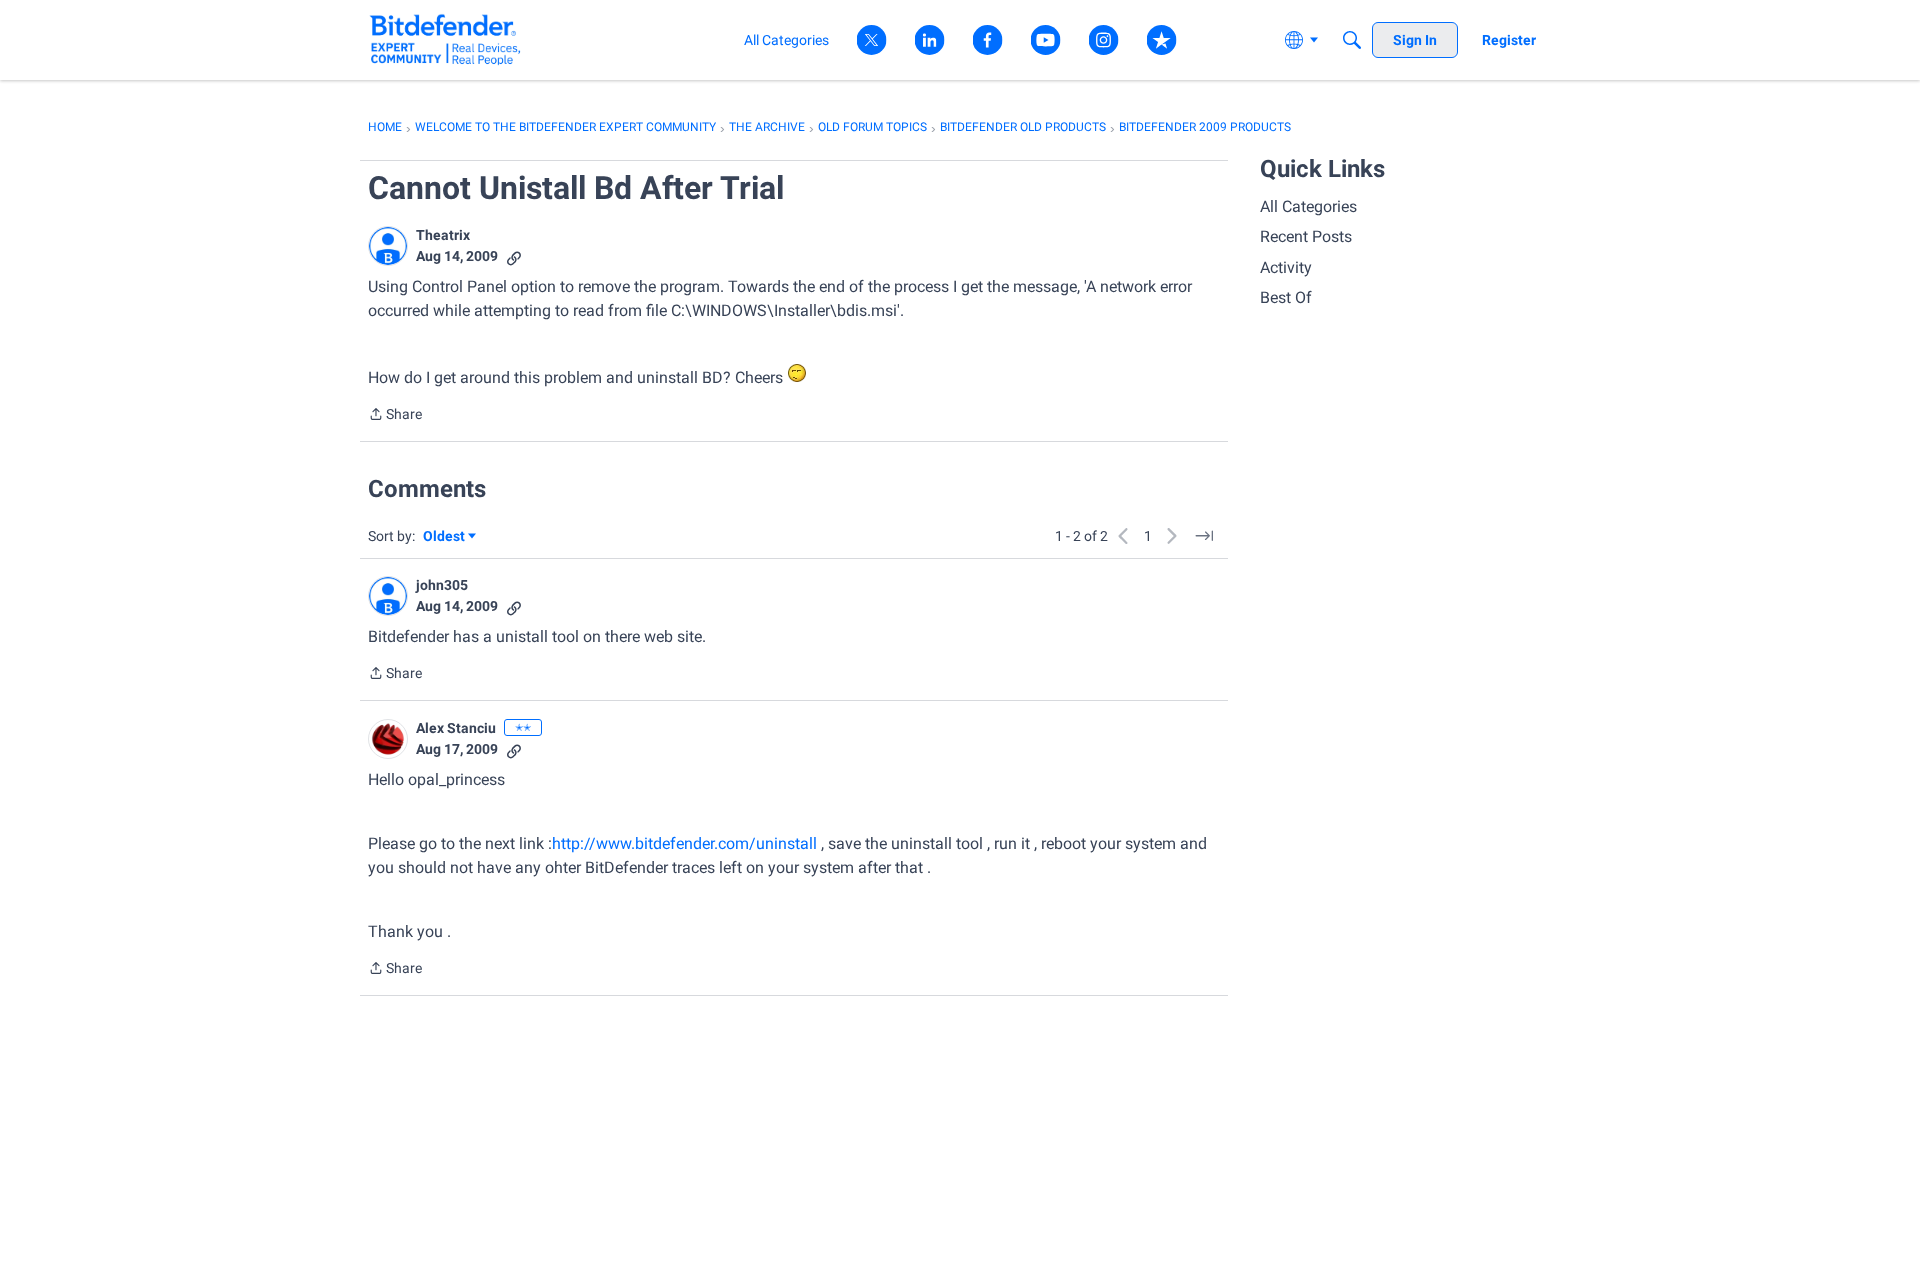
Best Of (1286, 297)
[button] (388, 246)
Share (395, 416)
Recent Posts (1306, 236)
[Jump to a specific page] (1204, 536)
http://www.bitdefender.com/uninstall (684, 843)
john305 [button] (442, 585)
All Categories (1308, 206)
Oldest (445, 537)
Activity (1286, 267)
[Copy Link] (514, 256)
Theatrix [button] (443, 235)
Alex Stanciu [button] (456, 728)
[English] (445, 39)
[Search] (1352, 40)
